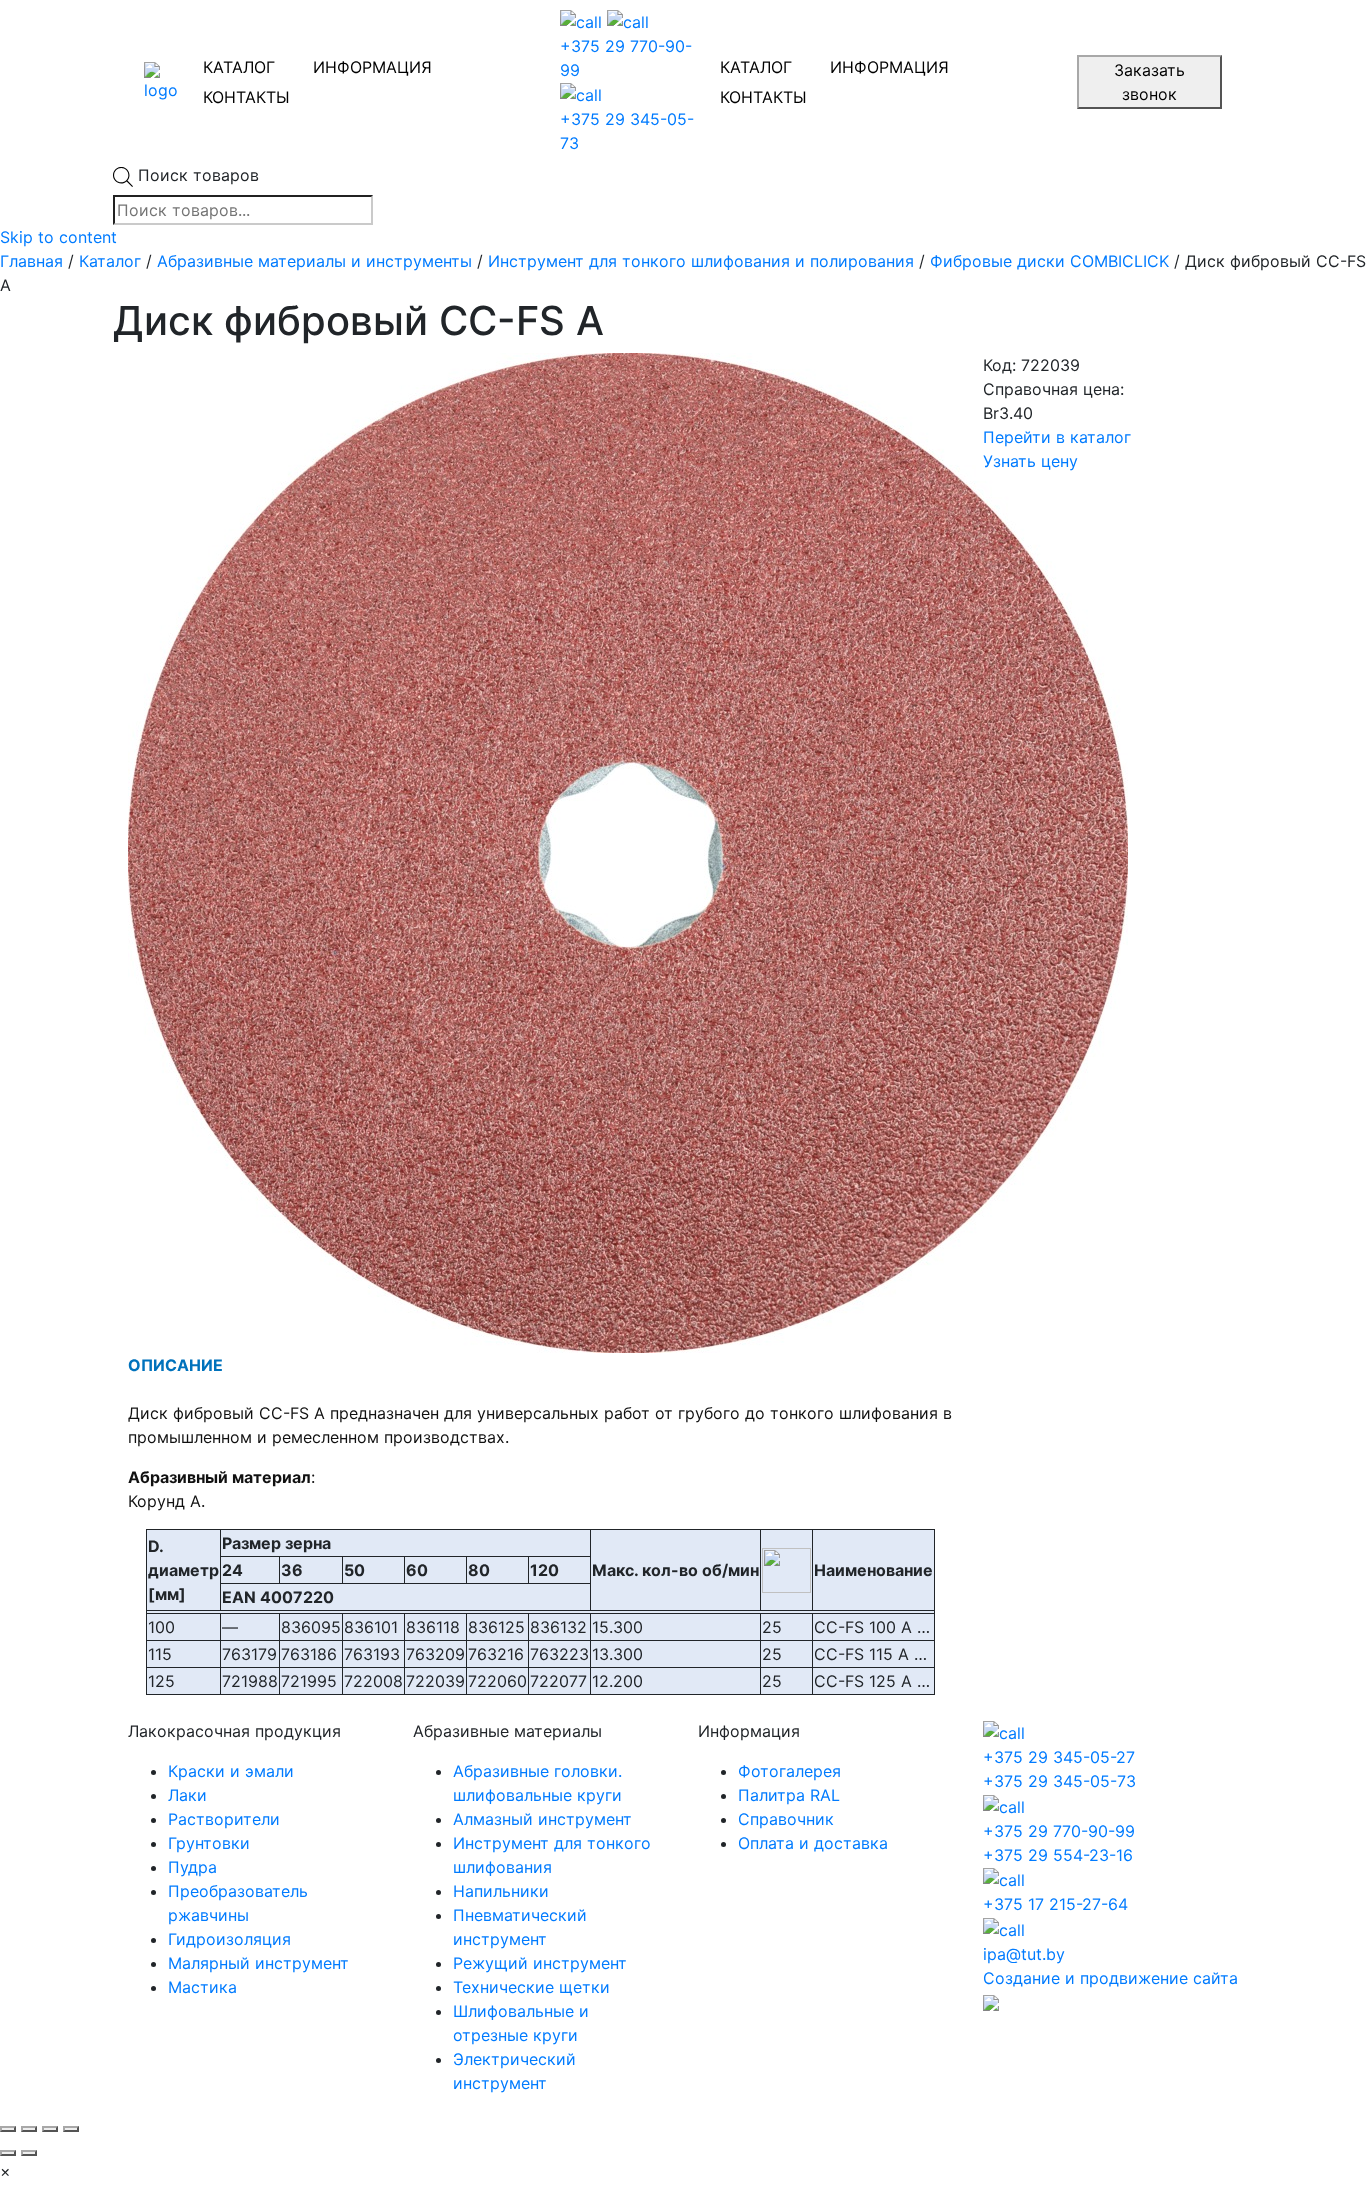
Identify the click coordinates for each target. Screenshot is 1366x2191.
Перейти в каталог (1057, 437)
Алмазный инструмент (542, 1819)
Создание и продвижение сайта (1110, 1978)
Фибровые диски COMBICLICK (1049, 261)
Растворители (224, 1819)
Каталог (110, 261)
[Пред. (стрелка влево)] (8, 2153)
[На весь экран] (50, 2129)
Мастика (202, 1987)
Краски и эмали (231, 1771)
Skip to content (58, 237)
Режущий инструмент (540, 1963)
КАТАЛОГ (239, 67)
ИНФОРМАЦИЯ (372, 67)
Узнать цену (1030, 461)
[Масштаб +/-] (71, 2129)
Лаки (187, 1795)
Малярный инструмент (258, 1963)
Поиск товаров (198, 175)
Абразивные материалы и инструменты (314, 261)
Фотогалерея (789, 1771)
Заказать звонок (1149, 82)
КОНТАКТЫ (246, 97)
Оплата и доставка (813, 1843)
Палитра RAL (789, 1795)
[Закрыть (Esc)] (8, 2129)
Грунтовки (209, 1843)
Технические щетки (531, 1987)
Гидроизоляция (229, 1939)
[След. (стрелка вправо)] (29, 2153)
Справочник (786, 1819)
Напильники (501, 1891)
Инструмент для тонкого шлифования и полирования (701, 261)
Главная (31, 261)
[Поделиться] (29, 2129)
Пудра (192, 1867)
